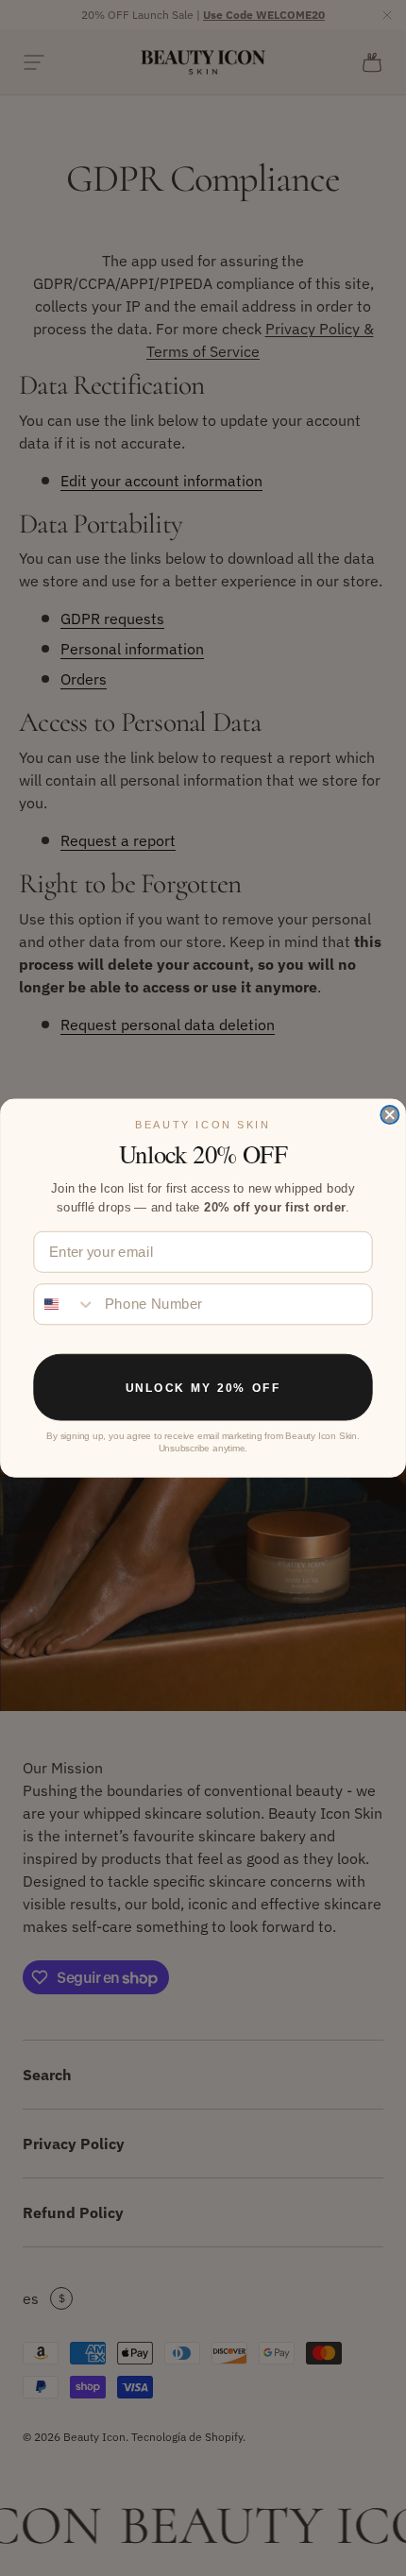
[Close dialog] (389, 1115)
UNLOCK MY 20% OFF (203, 1387)
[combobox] (65, 1304)
